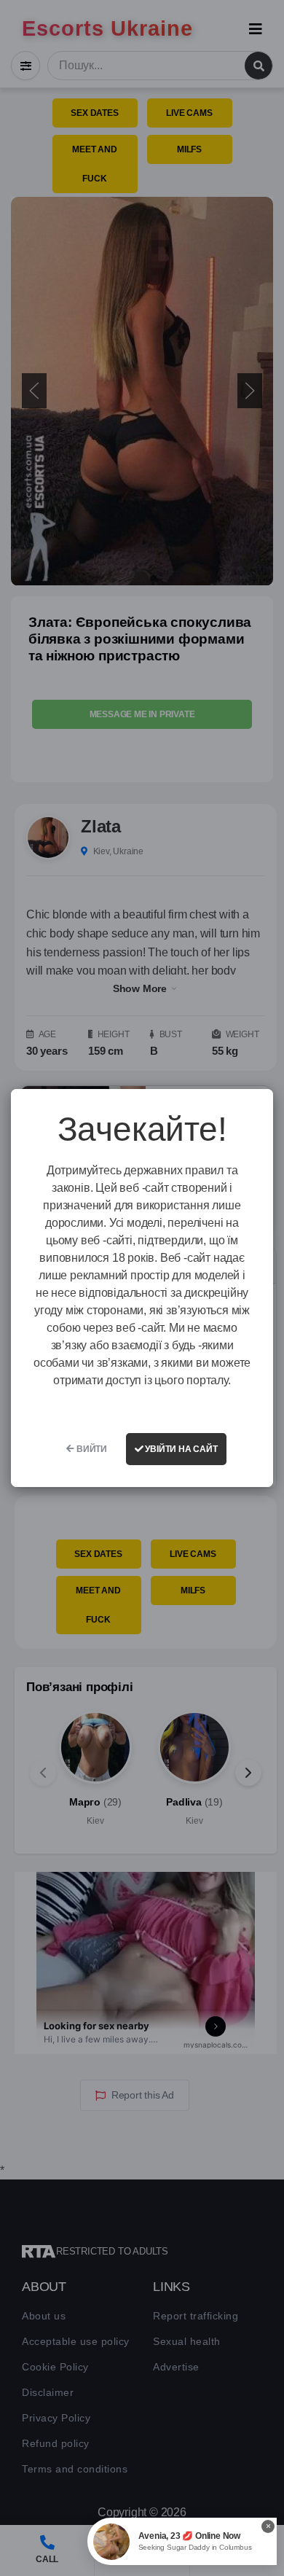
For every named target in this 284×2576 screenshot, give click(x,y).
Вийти (91, 1449)
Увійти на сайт (181, 1449)
